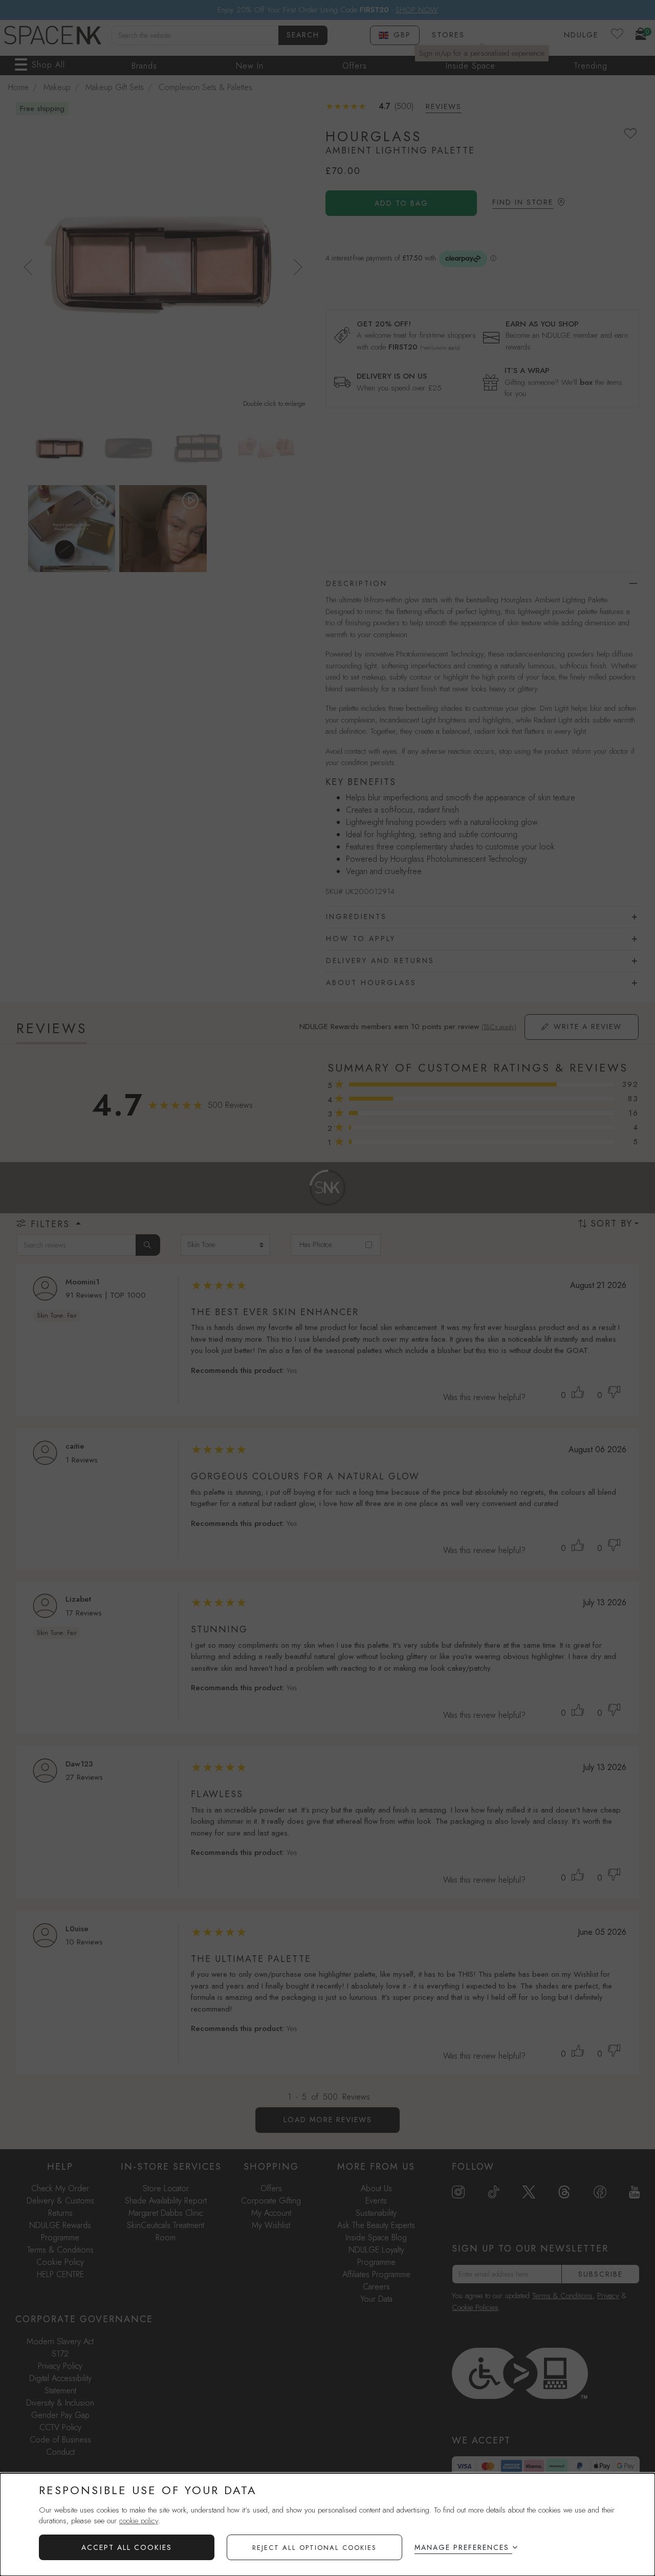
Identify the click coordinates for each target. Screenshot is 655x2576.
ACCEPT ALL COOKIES (127, 2547)
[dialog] (327, 2525)
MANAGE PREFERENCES (462, 2547)
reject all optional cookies (314, 2548)
